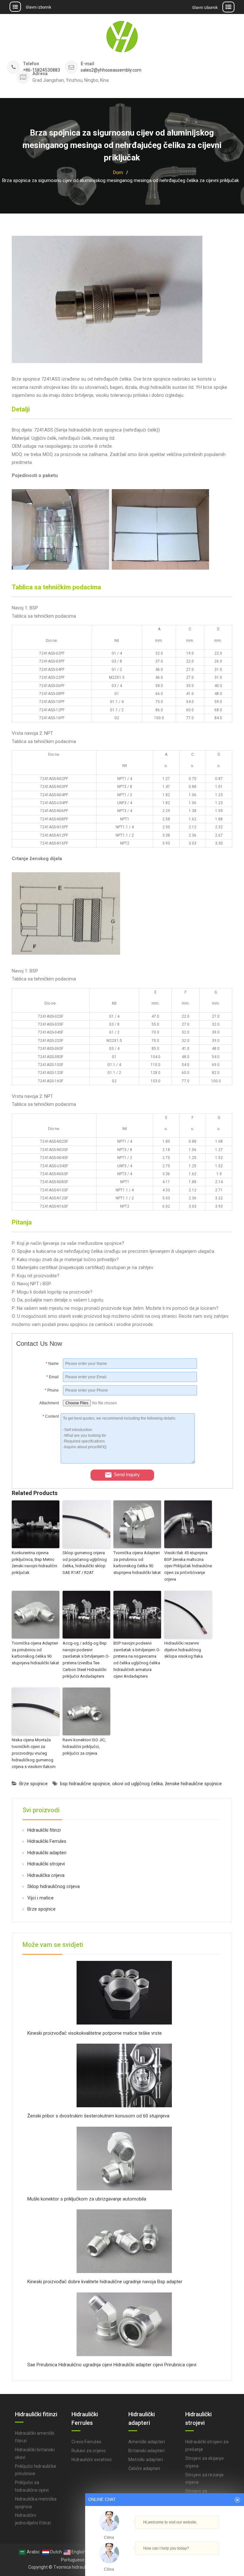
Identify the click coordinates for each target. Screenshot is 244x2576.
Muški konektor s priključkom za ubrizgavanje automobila (87, 2199)
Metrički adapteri (146, 2460)
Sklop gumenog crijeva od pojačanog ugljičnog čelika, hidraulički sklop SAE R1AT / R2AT (85, 1563)
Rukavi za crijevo (89, 2451)
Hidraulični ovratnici (91, 2460)
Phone (52, 1390)
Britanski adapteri (147, 2451)
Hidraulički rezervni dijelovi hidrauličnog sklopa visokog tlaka (183, 1650)
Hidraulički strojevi (46, 1864)
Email (52, 1377)
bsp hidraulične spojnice (85, 1784)
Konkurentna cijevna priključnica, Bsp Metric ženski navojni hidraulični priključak (34, 1563)
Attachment (49, 1403)
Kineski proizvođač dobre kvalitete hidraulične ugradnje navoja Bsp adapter (105, 2282)
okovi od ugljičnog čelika (137, 1784)
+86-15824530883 (41, 70)
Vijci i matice (41, 1898)
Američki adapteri (147, 2442)
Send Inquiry (127, 1474)
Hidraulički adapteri (47, 1853)
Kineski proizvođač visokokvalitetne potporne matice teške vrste (95, 2033)
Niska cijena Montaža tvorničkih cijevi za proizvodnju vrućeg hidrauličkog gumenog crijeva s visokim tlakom (34, 1753)
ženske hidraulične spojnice (193, 1784)
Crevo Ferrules (86, 2442)
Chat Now (165, 2561)
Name (52, 1364)
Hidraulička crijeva (46, 1875)
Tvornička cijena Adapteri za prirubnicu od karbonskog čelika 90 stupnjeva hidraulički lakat (137, 1563)
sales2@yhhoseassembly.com (111, 70)
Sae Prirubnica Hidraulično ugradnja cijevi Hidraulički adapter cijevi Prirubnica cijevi (112, 2365)
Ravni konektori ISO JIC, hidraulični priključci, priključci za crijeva (84, 1747)
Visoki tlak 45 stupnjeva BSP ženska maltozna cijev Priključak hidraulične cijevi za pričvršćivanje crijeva (188, 1566)
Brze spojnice (34, 1784)
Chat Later (195, 2562)
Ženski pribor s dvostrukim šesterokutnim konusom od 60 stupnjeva (98, 2116)
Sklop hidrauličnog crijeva (54, 1886)
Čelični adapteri (144, 2468)
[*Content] (38, 1462)
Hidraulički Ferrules (47, 1841)
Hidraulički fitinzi (44, 1830)
